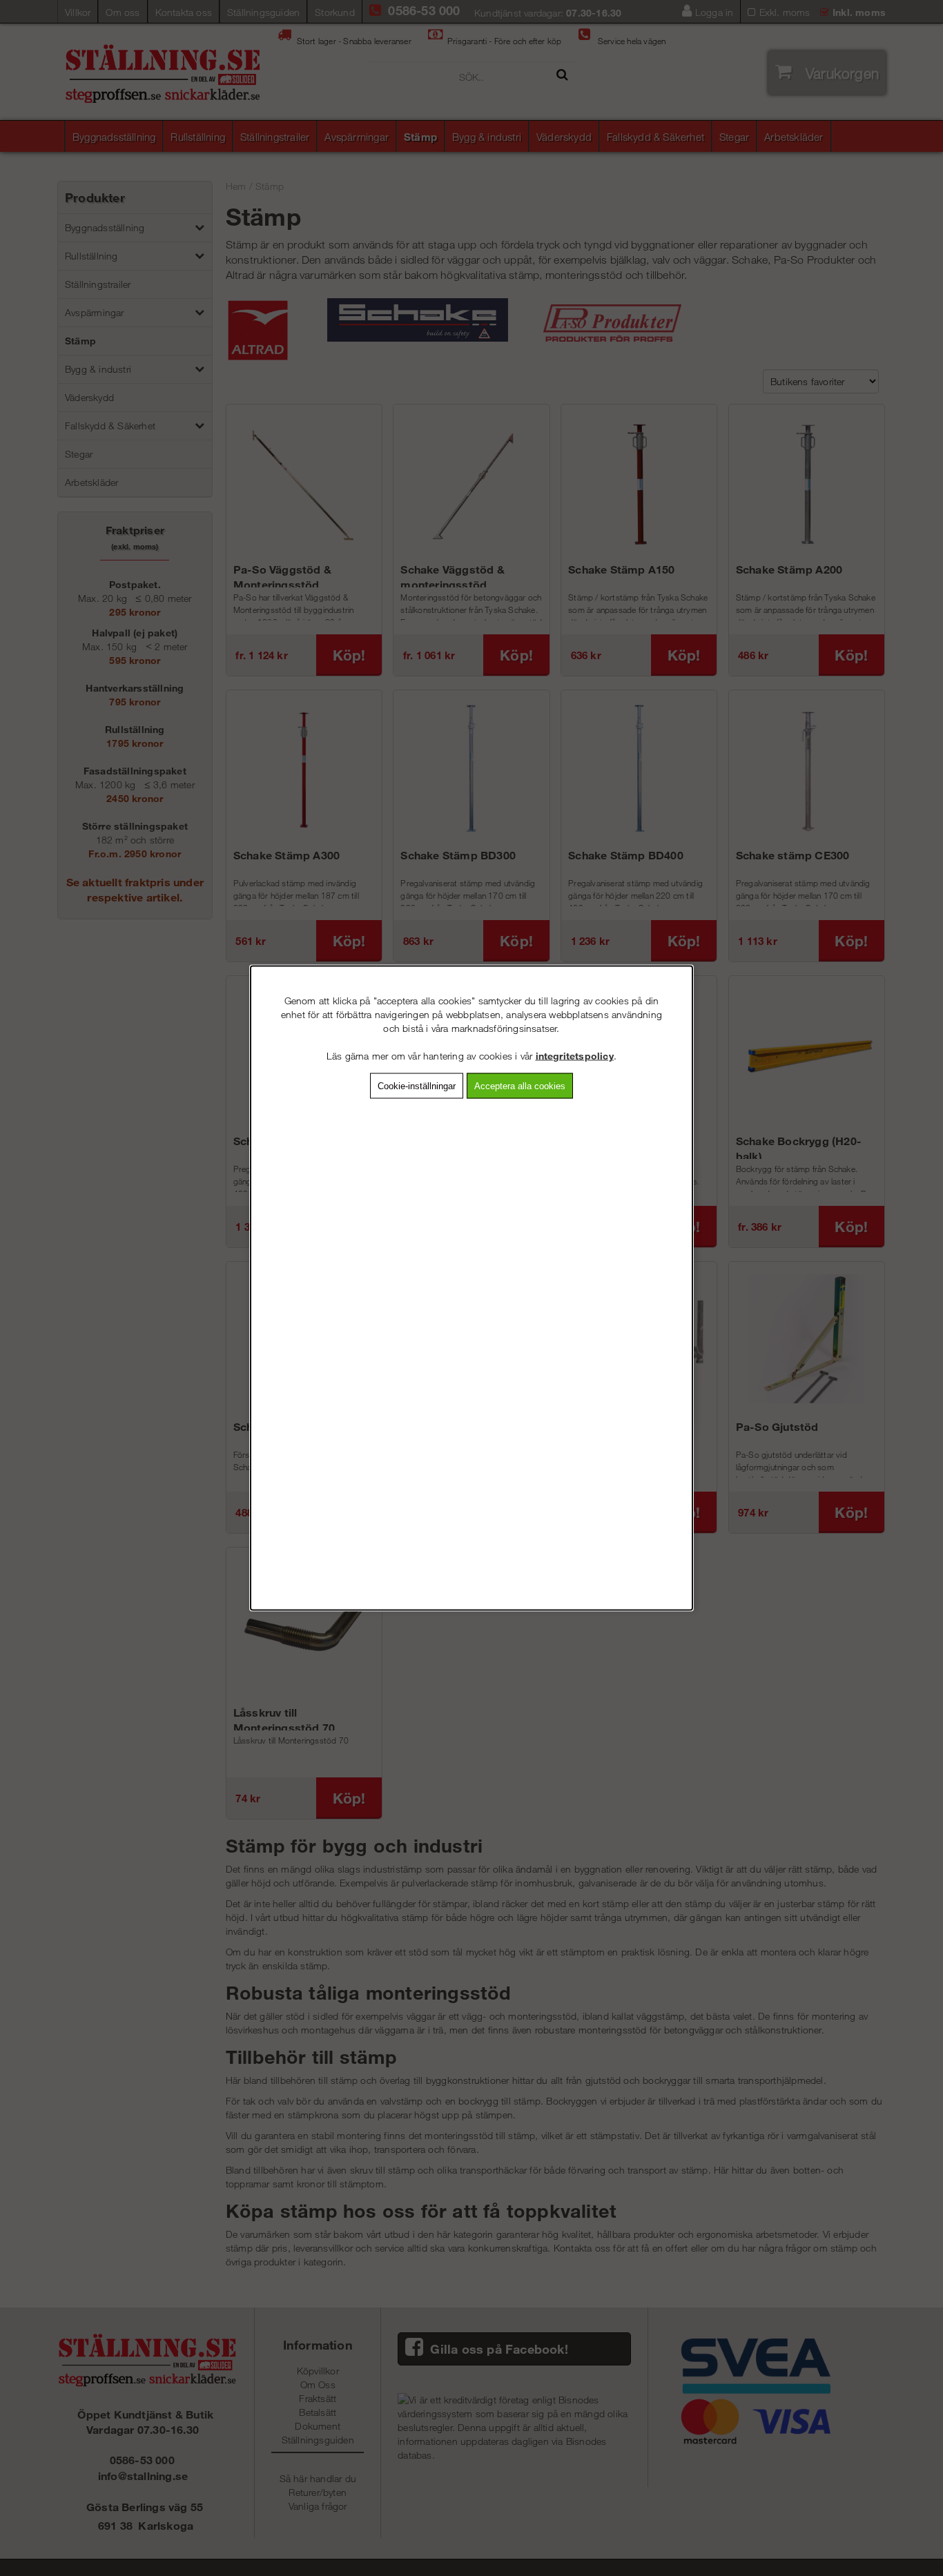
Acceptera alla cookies (520, 1086)
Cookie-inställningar (417, 1086)
